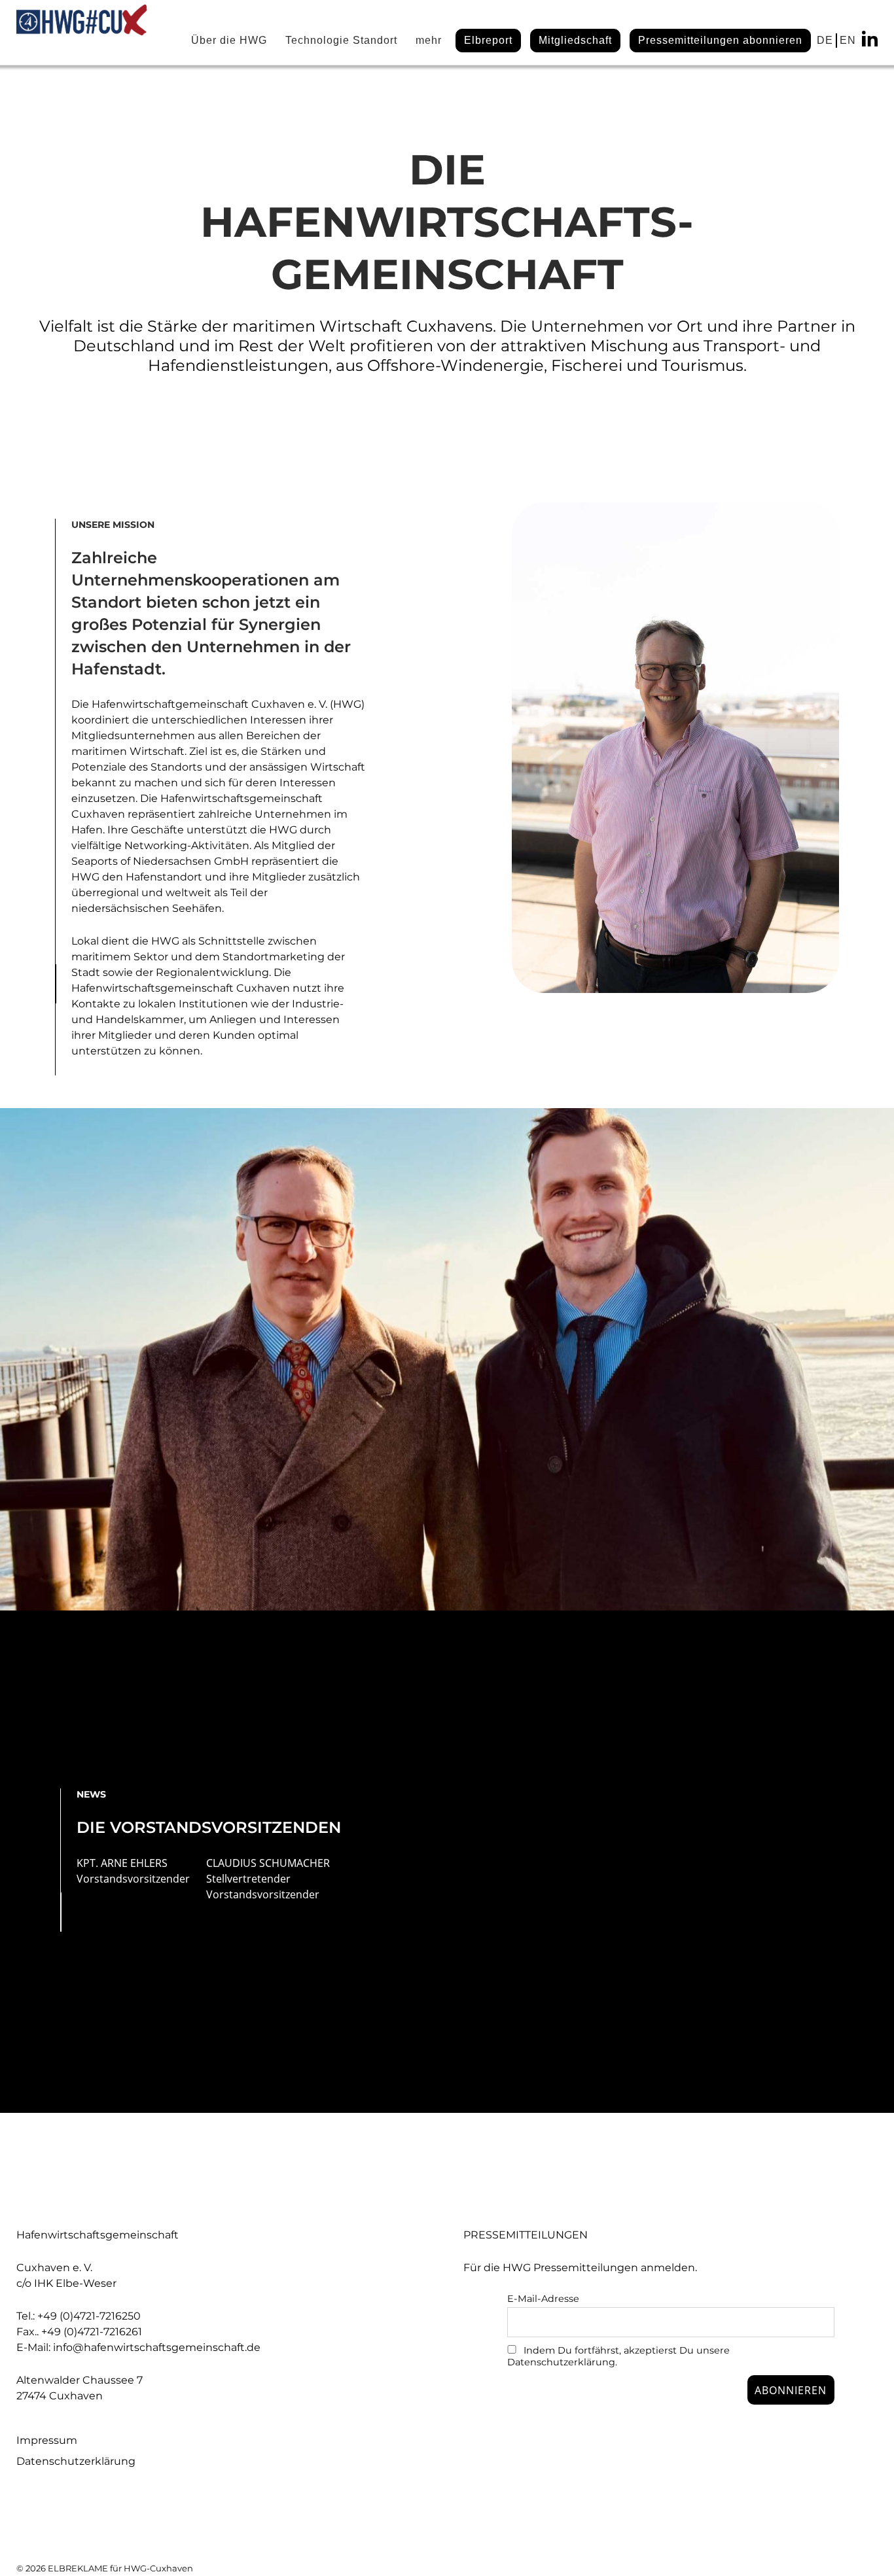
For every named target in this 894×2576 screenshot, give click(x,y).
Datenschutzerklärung (76, 2461)
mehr (429, 40)
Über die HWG (229, 40)
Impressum (47, 2440)
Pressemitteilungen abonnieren (720, 40)
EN (848, 40)
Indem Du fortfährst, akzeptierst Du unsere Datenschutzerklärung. (618, 2356)
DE (825, 40)
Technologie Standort (341, 40)
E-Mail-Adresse (543, 2299)
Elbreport (488, 40)
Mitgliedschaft (575, 40)
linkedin (870, 39)
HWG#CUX (82, 33)
